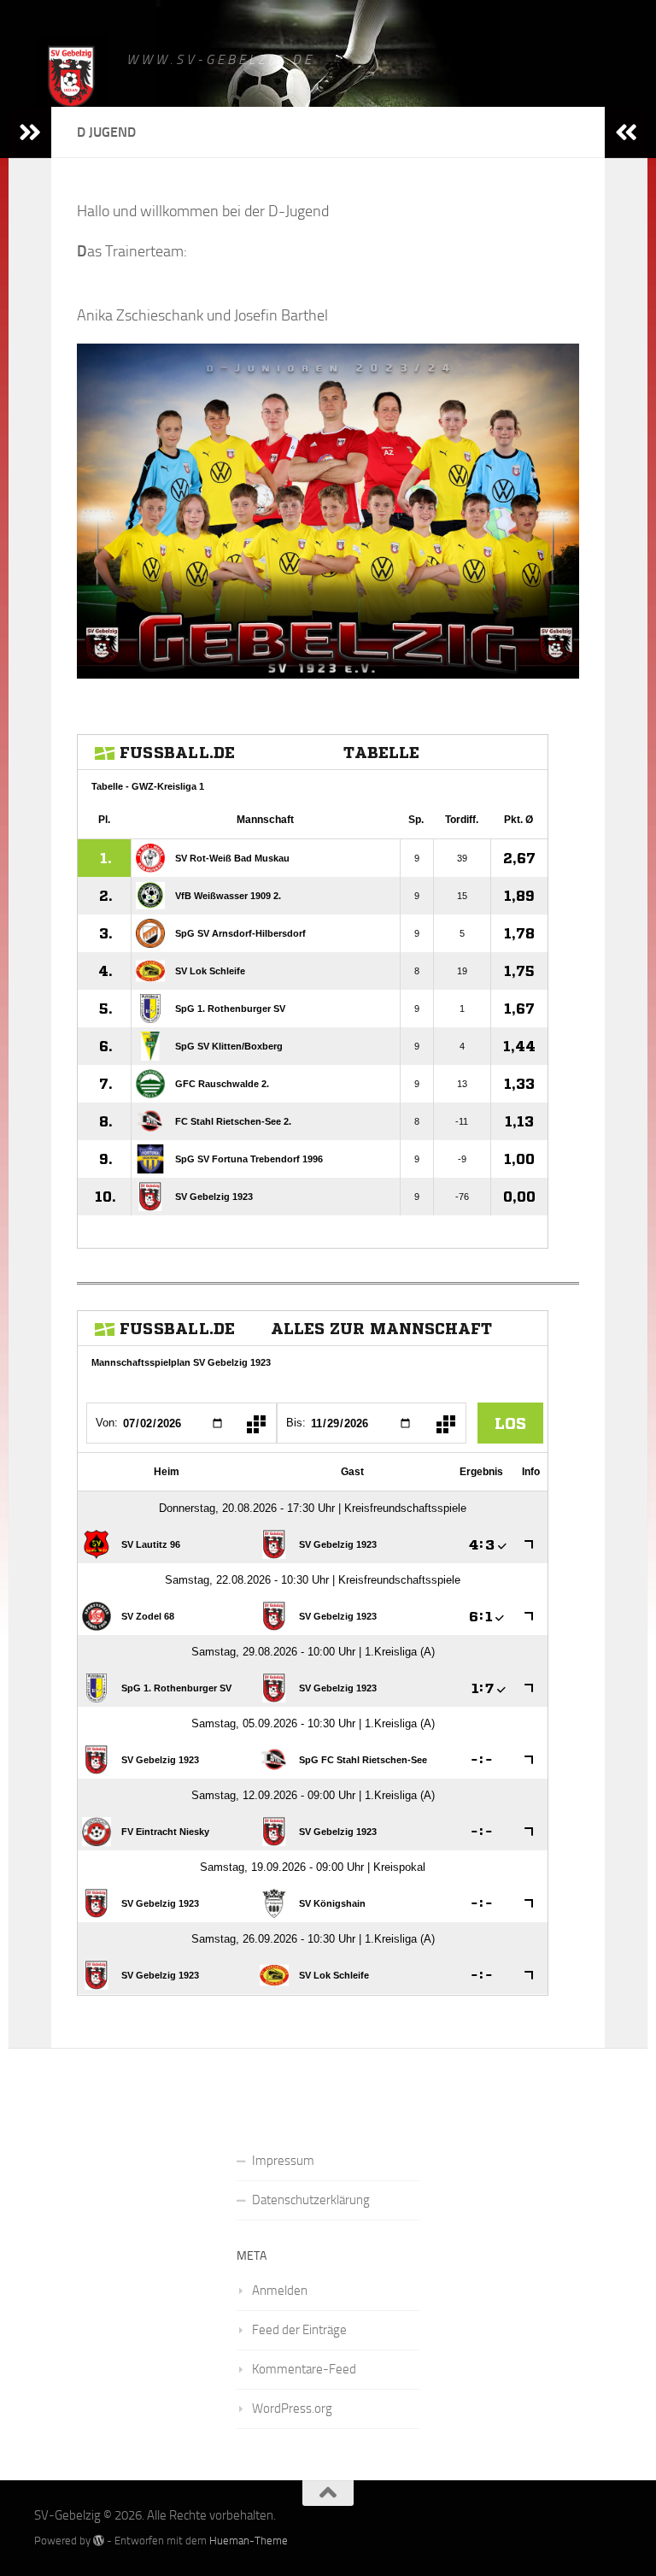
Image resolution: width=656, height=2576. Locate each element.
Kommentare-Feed (304, 2369)
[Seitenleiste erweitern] (30, 132)
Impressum (283, 2161)
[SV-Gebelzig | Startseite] (72, 79)
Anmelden (280, 2291)
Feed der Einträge (299, 2330)
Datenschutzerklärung (311, 2200)
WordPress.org (292, 2408)
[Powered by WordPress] (99, 2541)
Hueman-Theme (249, 2541)
